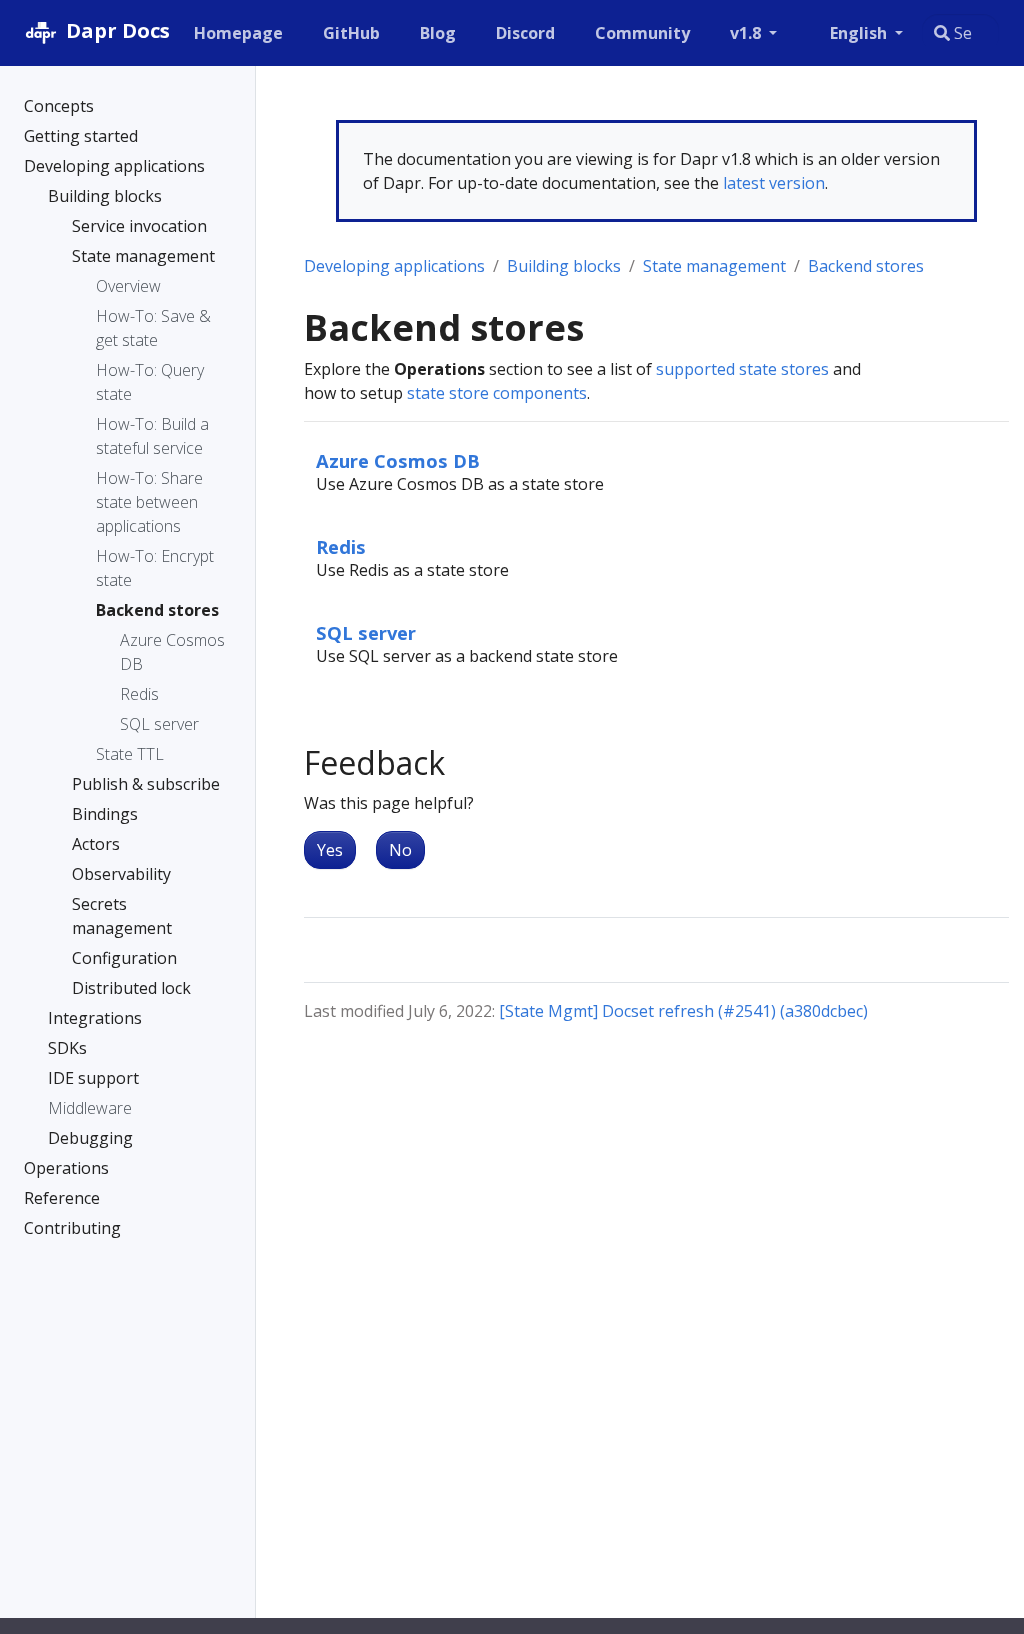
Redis (341, 546)
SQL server (366, 632)
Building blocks (564, 266)
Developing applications (394, 266)
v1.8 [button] (747, 33)
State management (714, 266)
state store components (497, 393)
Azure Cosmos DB (398, 460)
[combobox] (960, 33)
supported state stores (742, 369)
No (400, 850)
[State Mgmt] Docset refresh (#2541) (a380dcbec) (683, 1011)
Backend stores (866, 266)
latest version (774, 183)
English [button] (860, 33)
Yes (330, 850)
